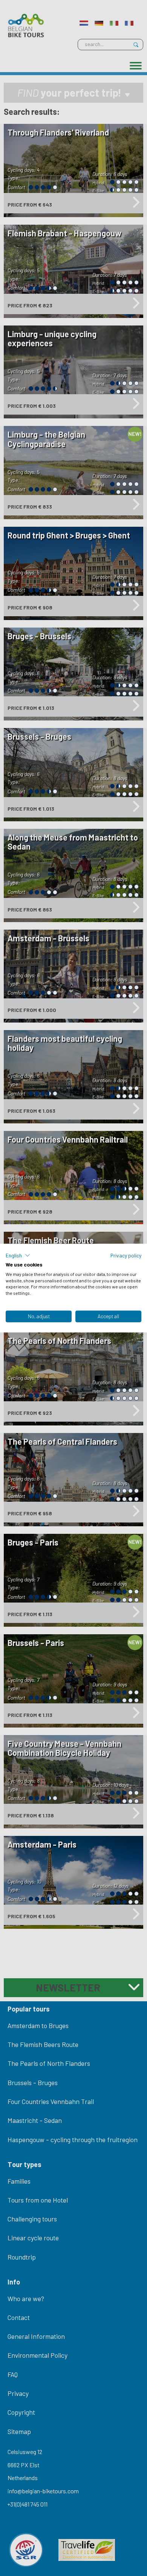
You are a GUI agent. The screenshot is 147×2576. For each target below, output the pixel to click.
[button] (18, 1256)
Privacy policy (126, 1255)
